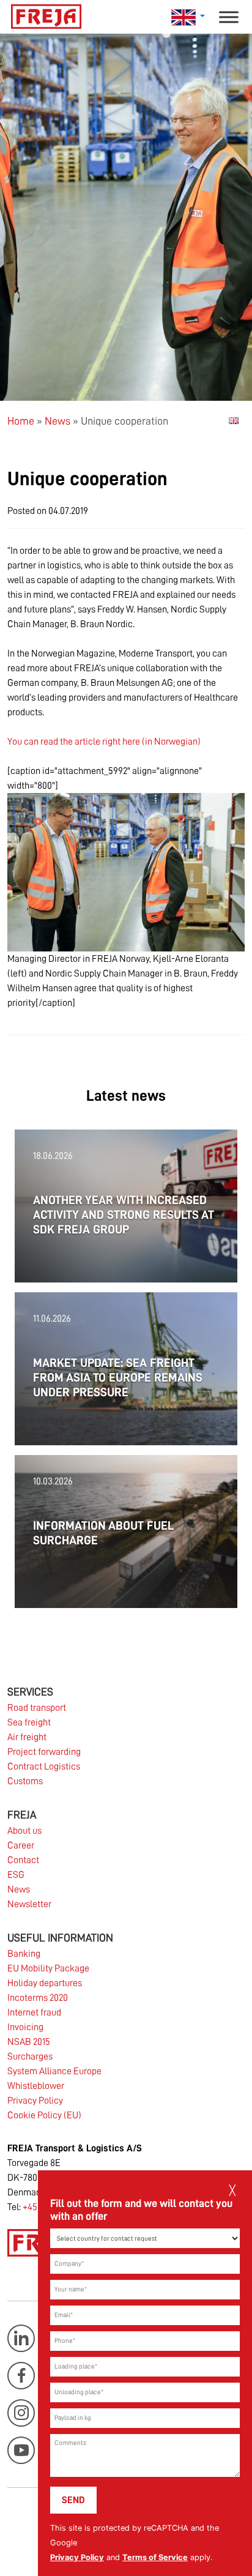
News (57, 421)
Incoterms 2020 (38, 1998)
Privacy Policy (77, 2557)
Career (21, 1845)
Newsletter (29, 1904)
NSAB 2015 (29, 2042)
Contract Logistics (44, 1766)
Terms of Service (155, 2557)
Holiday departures (45, 1983)
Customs (25, 1781)
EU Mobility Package (48, 1968)
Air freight (27, 1737)
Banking (24, 1954)
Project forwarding (44, 1752)
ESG (16, 1875)
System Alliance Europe (54, 2071)
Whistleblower (36, 2086)
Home (21, 421)
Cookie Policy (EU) (44, 2115)
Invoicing (25, 2027)
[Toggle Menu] (229, 17)
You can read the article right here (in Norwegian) (104, 742)
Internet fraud (34, 2012)
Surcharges (30, 2057)
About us (24, 1831)
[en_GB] (234, 420)
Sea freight (29, 1722)
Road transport (37, 1708)
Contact (23, 1860)
